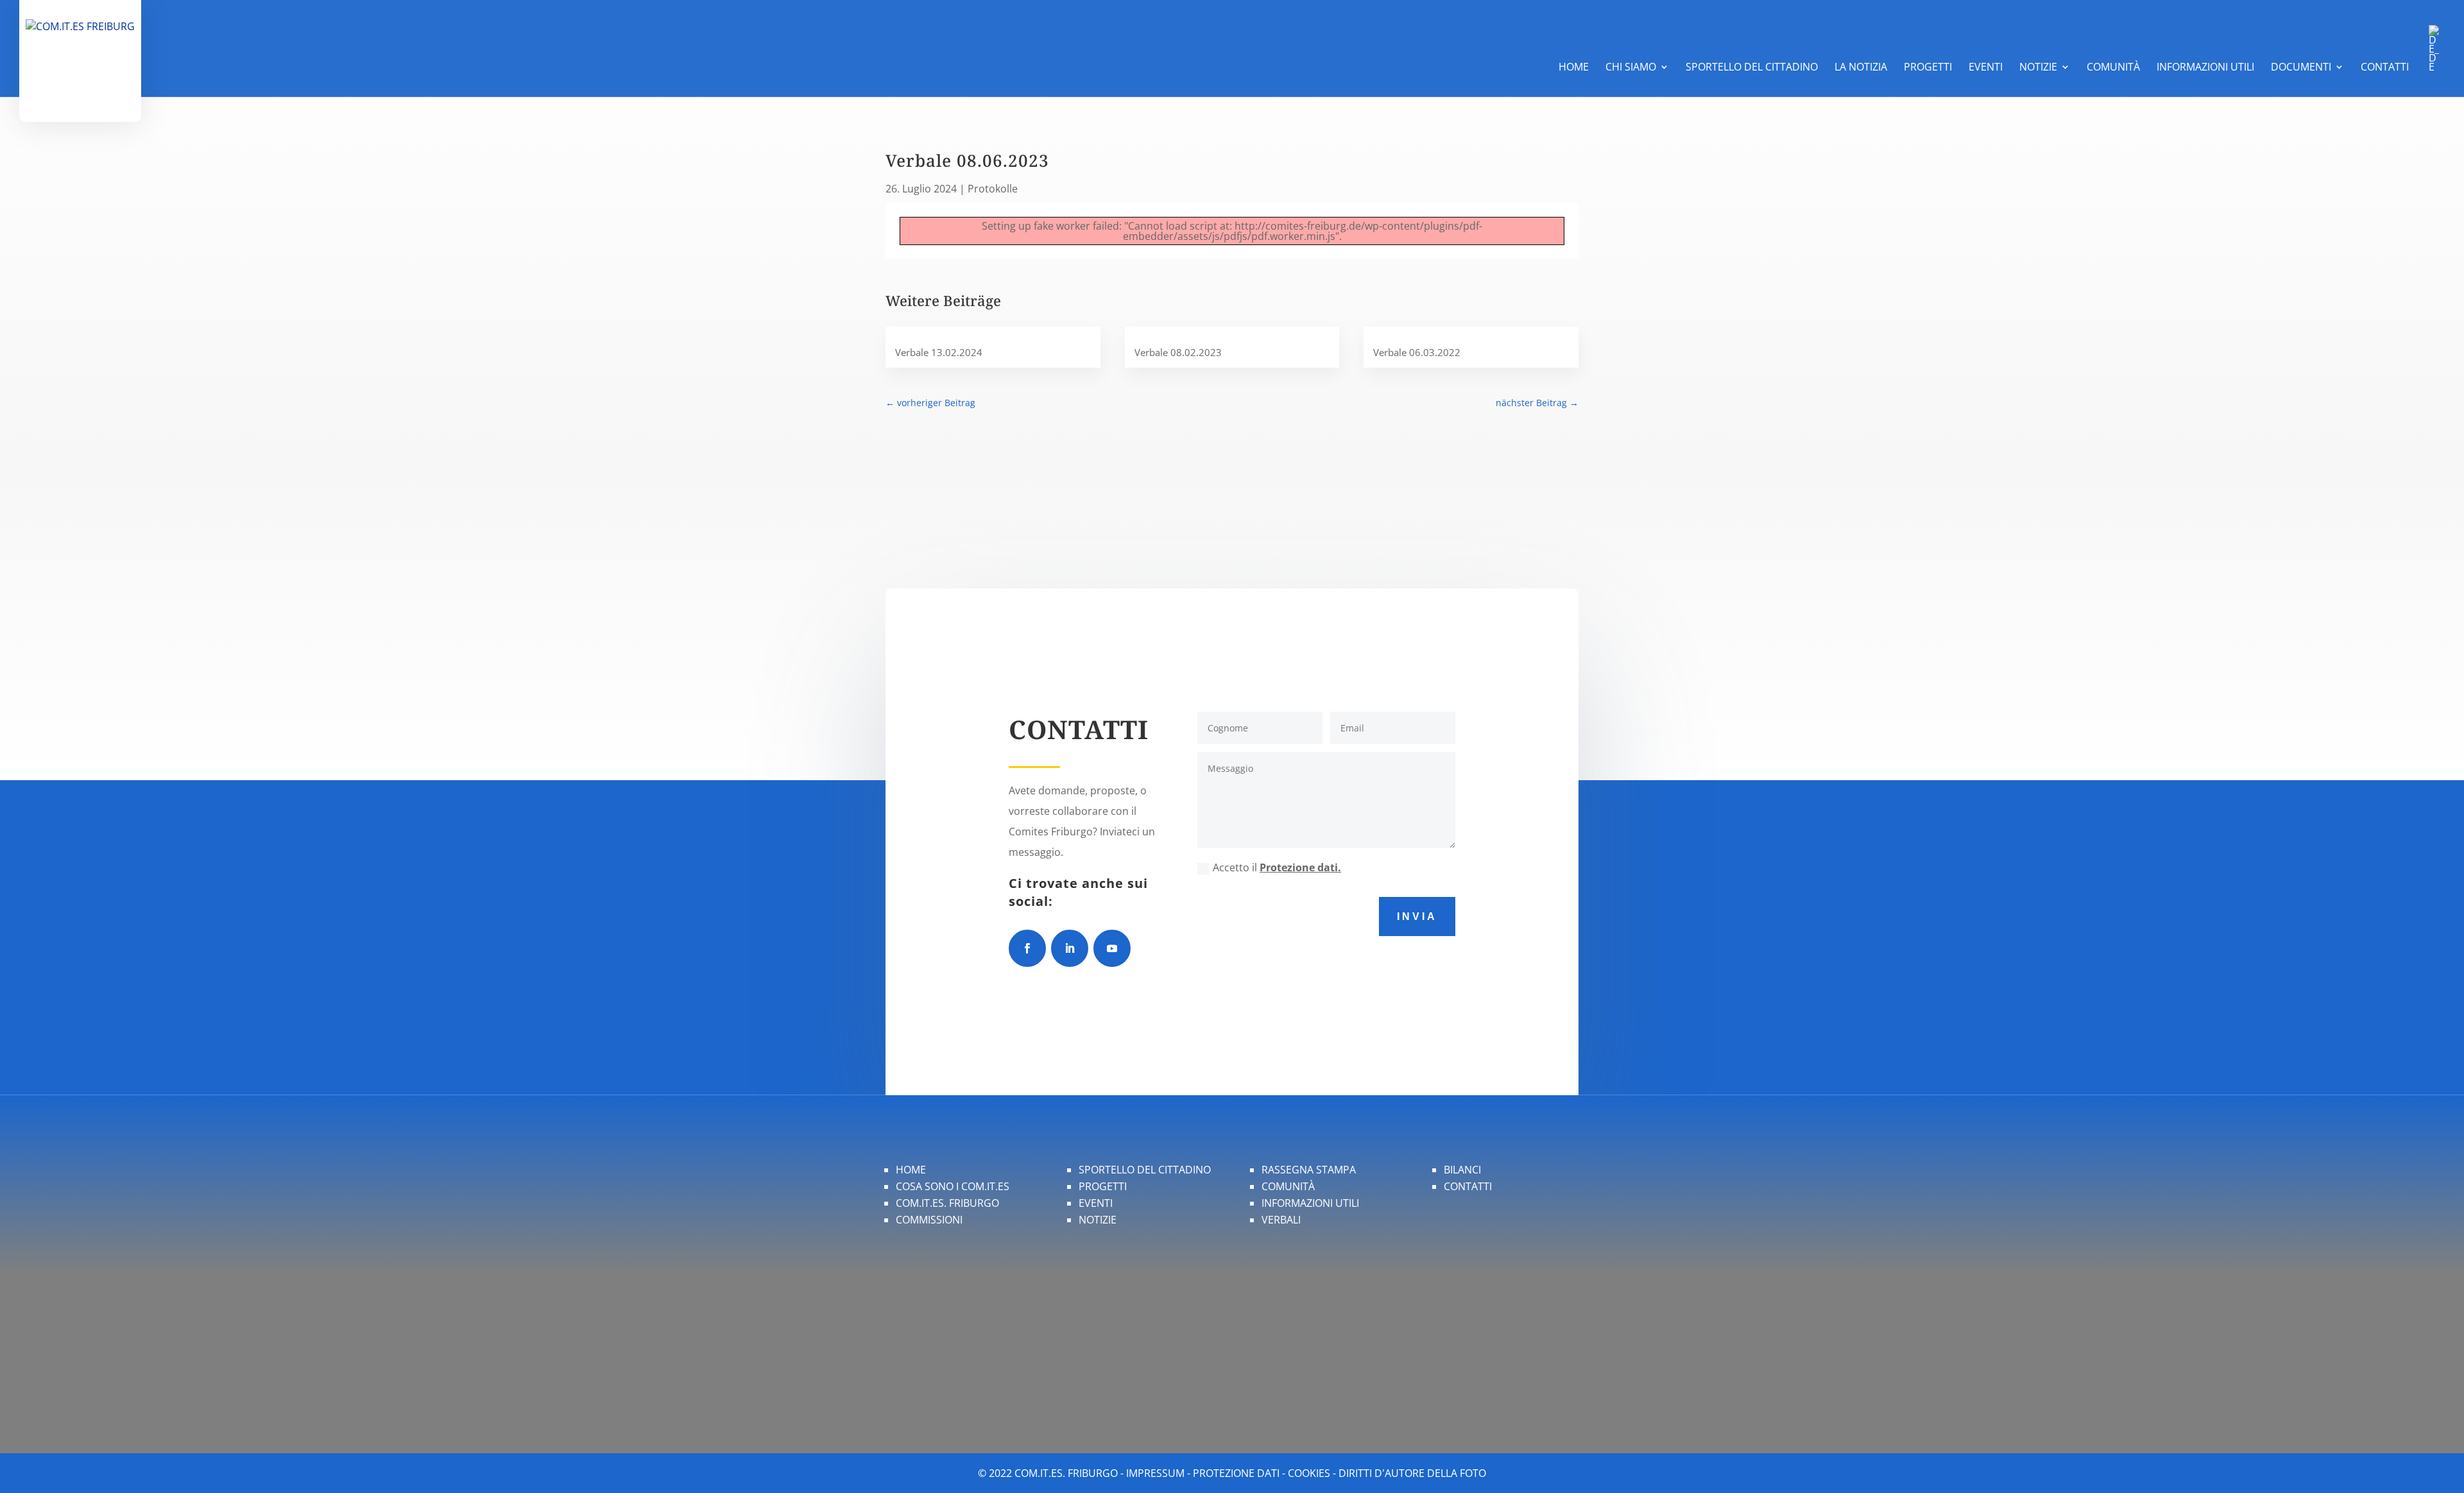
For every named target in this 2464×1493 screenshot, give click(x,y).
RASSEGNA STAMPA (1309, 1170)
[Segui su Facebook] (1027, 948)
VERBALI (1281, 1220)
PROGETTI (1103, 1186)
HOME (911, 1170)
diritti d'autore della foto (1412, 1473)
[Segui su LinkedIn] (1070, 948)
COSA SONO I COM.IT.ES (953, 1186)
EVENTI (1096, 1203)
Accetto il (1277, 867)
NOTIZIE (1098, 1220)
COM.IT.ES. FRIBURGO (947, 1203)
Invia (1417, 917)
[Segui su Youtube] (1112, 948)
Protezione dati (1236, 1473)
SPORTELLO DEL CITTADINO (1145, 1170)
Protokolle (993, 189)
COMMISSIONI (929, 1220)
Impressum (1155, 1473)
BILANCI (1462, 1170)
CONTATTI (1468, 1186)
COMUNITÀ (1288, 1186)
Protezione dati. (1300, 867)
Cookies (1309, 1473)
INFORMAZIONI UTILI (1310, 1203)
